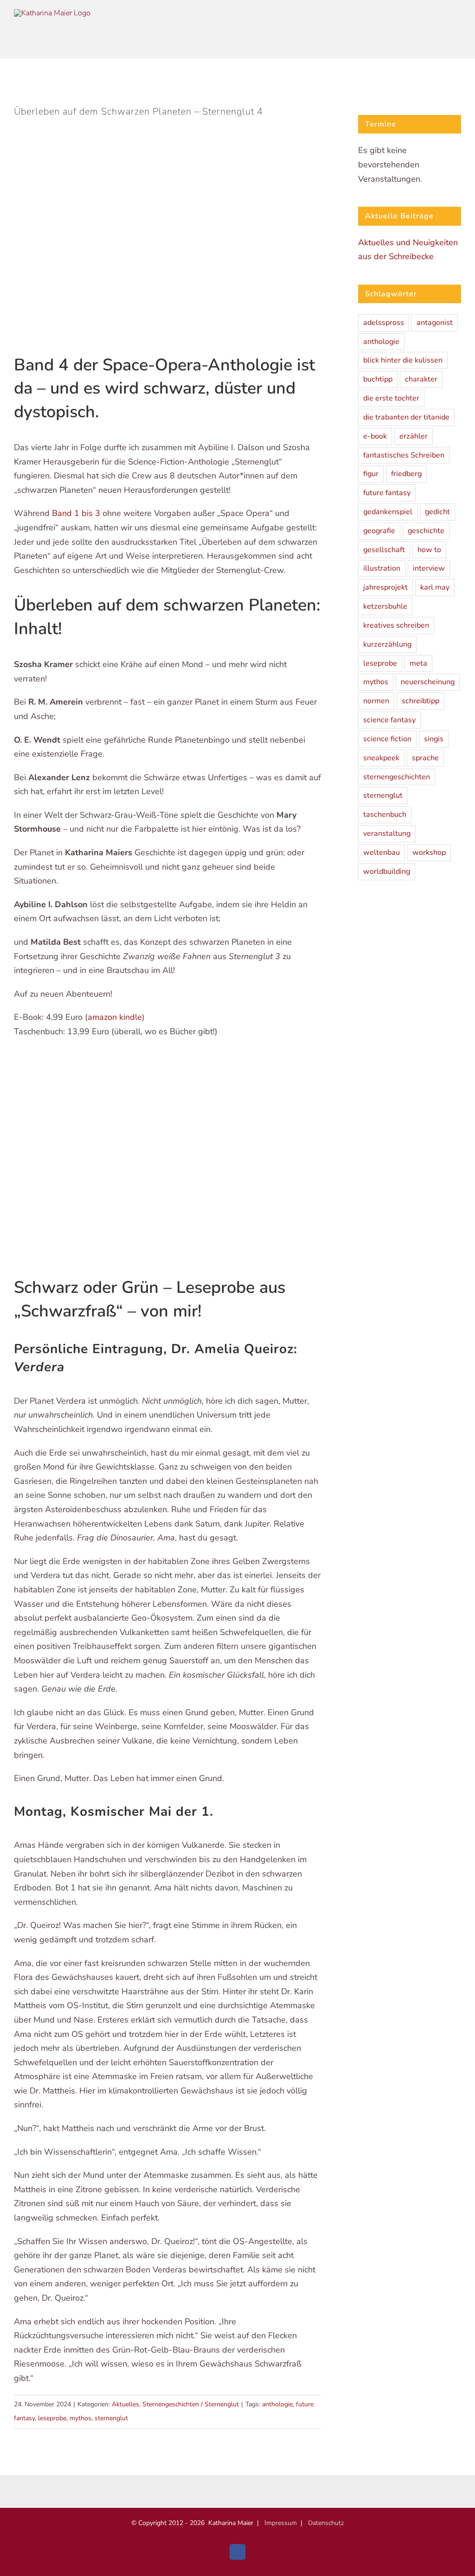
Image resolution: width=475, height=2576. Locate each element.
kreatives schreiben (396, 625)
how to (429, 550)
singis (434, 739)
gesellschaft (384, 550)
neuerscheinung (428, 682)
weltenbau (382, 852)
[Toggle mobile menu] (454, 32)
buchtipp (378, 379)
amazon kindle (115, 1017)
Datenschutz (326, 2523)
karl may (435, 587)
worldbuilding (387, 871)
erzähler (414, 436)
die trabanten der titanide (406, 417)
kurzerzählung (387, 644)
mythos (80, 2418)
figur (371, 474)
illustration (382, 568)
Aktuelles (125, 2404)
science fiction (387, 739)
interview (429, 568)
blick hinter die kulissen (403, 360)
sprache (425, 758)
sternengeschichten (397, 777)
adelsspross (384, 323)
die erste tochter (391, 398)
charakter (421, 379)
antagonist (435, 323)
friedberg (406, 474)
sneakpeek (381, 758)
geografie (379, 531)
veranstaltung (387, 833)
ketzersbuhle (385, 606)
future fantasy (387, 493)
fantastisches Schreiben (404, 455)
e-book (375, 436)
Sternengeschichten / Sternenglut (191, 2404)
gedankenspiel (388, 512)
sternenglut (111, 2418)
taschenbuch (385, 814)
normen (376, 701)
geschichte (426, 531)
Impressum (281, 2523)
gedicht (437, 512)
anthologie (277, 2404)
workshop (429, 852)
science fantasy (389, 720)
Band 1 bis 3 (77, 513)
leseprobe (52, 2418)
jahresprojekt (385, 587)
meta (418, 663)
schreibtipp (420, 701)
